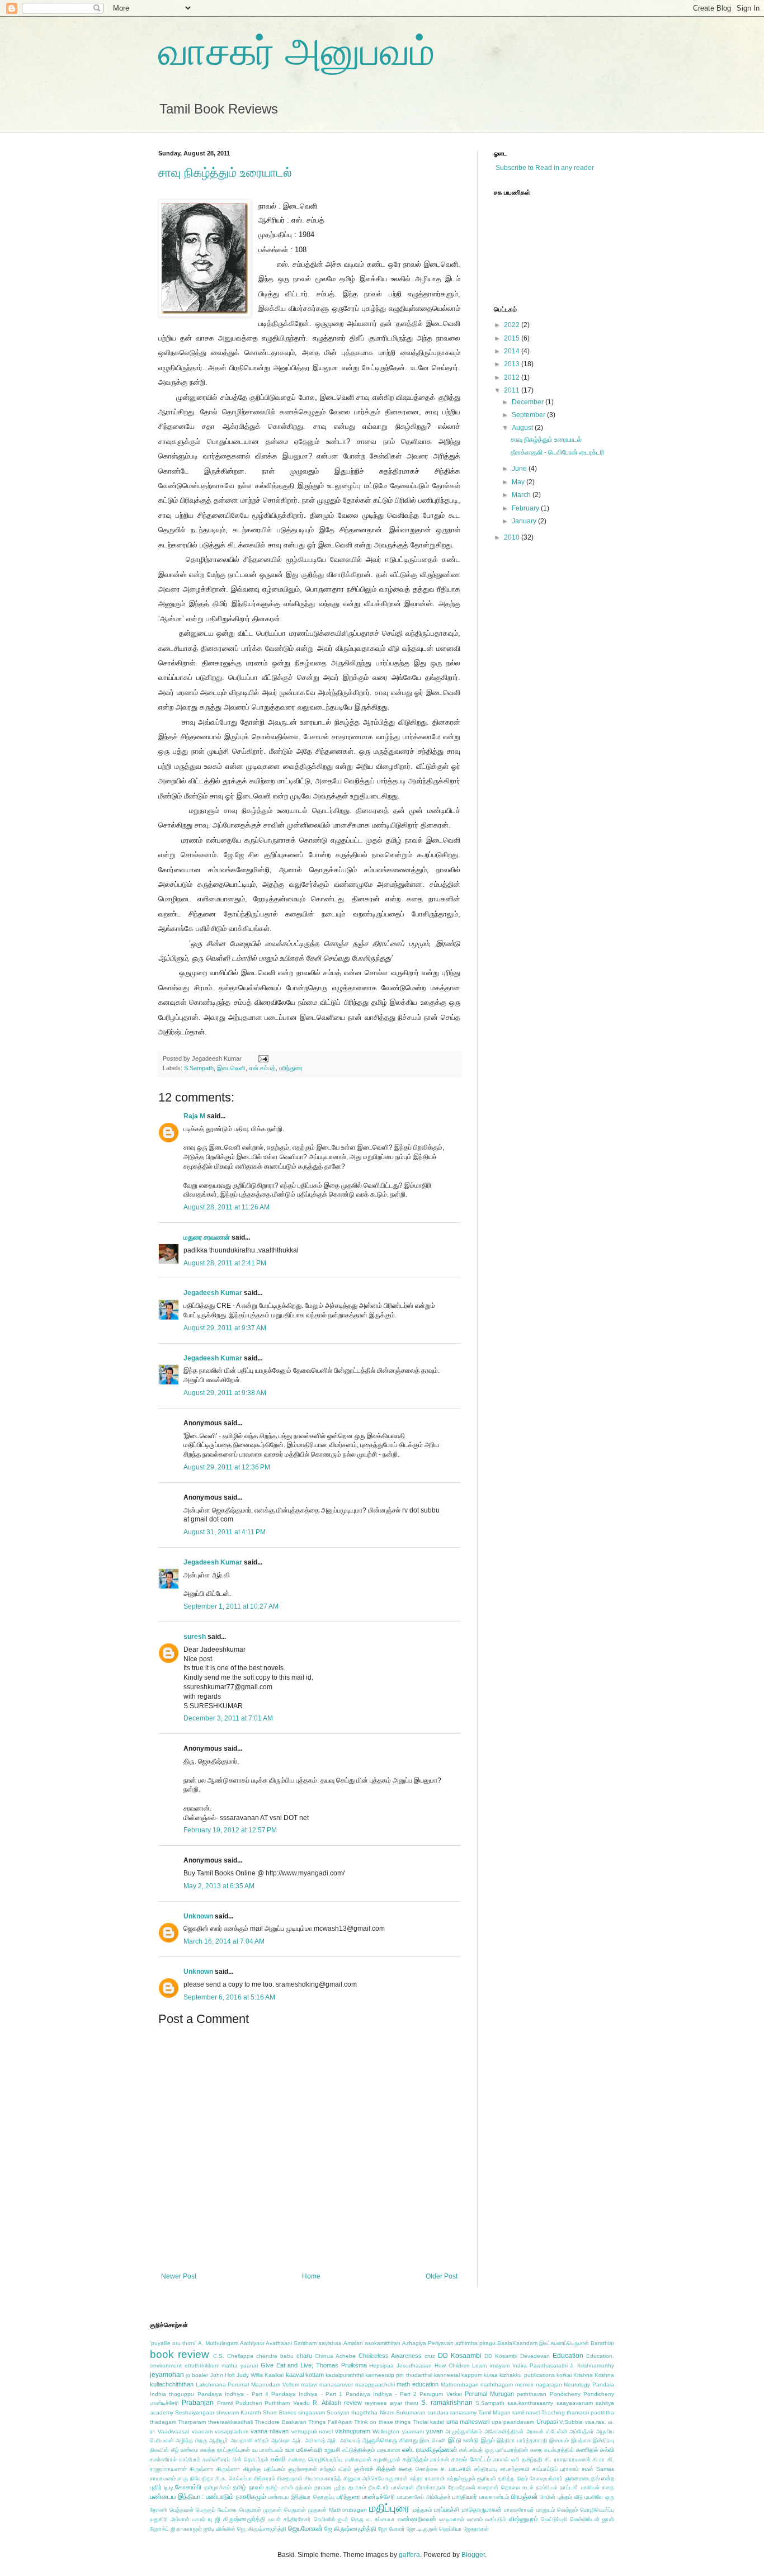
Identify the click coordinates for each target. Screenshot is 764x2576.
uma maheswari (468, 2422)
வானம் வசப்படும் (487, 2519)
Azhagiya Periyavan (428, 2343)
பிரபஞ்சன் (525, 2497)
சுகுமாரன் (397, 2478)
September (529, 415)
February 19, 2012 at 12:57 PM (230, 1830)
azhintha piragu (475, 2343)
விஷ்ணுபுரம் (524, 2519)
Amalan (353, 2343)
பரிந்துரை (291, 1068)
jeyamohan (167, 2375)
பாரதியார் (465, 2497)
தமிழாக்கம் (217, 2487)
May (519, 482)
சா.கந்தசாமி (515, 2469)
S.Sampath (199, 1068)
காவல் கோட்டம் (471, 2459)
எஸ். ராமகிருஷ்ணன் (430, 2450)
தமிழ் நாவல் (248, 2487)
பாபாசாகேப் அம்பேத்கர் (424, 2497)
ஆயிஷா (281, 2440)
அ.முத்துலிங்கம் (464, 2431)
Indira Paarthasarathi (540, 2365)
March (522, 495)
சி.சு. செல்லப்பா (234, 2478)
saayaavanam (575, 2403)
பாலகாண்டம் (494, 2497)
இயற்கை (581, 2440)
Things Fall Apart (330, 2422)
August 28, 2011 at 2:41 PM (225, 1263)
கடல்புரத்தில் (559, 2450)
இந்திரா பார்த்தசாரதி (522, 2440)
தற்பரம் (303, 2487)
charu (304, 2356)
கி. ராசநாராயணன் (567, 2459)
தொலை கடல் (517, 2487)
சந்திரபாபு (486, 2469)
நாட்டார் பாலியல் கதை (587, 2487)
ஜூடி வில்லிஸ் (220, 2529)
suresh (195, 1637)
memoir (524, 2384)
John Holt (223, 2375)
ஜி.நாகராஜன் (186, 2529)
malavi (309, 2384)
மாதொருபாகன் (482, 2509)
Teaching (553, 2412)
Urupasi (547, 2422)
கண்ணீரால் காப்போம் (175, 2459)
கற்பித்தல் (415, 2459)
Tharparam (192, 2422)
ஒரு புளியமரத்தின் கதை (514, 2450)
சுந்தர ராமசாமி (427, 2478)
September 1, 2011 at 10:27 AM (231, 1606)
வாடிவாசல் (452, 2519)
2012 (513, 377)
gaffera (409, 2555)
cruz (430, 2356)
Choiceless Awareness (390, 2356)
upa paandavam (513, 2422)
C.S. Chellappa (233, 2356)
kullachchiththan (172, 2384)
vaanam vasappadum (220, 2431)
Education (568, 2356)
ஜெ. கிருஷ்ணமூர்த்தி (262, 2529)
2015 (513, 338)
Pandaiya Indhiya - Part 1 (307, 2394)
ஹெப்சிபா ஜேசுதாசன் (464, 2529)
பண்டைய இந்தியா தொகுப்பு (301, 2497)
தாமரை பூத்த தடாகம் (340, 2487)
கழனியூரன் (387, 2459)
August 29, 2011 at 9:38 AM (225, 1393)
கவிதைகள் (358, 2459)
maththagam (497, 2384)
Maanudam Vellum (275, 2384)
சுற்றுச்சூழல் (461, 2478)
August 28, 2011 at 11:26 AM (227, 1207)
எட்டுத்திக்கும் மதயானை (371, 2450)
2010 (513, 537)
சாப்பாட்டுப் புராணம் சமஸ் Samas (573, 2469)
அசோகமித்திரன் (504, 2431)
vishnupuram (353, 2431)
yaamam (413, 2431)
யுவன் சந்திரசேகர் (289, 2519)
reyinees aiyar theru (392, 2403)
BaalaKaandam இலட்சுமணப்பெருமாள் (543, 2343)
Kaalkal (274, 2375)
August (523, 428)
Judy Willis (250, 2375)
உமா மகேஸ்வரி (304, 2450)
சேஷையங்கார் (546, 2478)
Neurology (577, 2384)
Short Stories (280, 2412)
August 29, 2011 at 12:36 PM (227, 1467)
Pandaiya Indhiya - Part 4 (233, 2394)
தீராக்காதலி (431, 2487)
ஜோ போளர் (392, 2529)
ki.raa (491, 2375)
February (526, 508)
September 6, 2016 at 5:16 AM (229, 1997)
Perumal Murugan (489, 2394)
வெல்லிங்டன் (585, 2519)
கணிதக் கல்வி (595, 2450)
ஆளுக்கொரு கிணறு (390, 2440)
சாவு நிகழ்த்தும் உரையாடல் (225, 172)
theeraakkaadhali (230, 2422)
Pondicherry (565, 2394)
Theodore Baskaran (280, 2422)
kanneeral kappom (458, 2375)
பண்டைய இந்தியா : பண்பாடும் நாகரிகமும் (208, 2497)
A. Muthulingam (218, 2343)
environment (166, 2365)
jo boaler (197, 2375)
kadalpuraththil (345, 2375)
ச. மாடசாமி (456, 2469)
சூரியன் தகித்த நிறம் (503, 2478)
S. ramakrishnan (447, 2403)
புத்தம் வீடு (570, 2497)
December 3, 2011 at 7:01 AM (228, 1718)
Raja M (194, 1116)
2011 (513, 390)
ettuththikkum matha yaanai (221, 2365)
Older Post (442, 2276)
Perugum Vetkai (440, 2394)
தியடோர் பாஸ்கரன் (391, 2487)
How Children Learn (461, 2365)
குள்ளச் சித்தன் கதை (383, 2469)
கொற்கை (427, 2469)
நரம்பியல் (547, 2487)
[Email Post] (262, 1058)
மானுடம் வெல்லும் (557, 2510)
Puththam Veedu (287, 2403)
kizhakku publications (527, 2375)
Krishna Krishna (594, 2375)
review (353, 2403)
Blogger (473, 2555)
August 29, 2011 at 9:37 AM (225, 1328)
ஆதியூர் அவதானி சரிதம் (239, 2440)
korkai (564, 2375)
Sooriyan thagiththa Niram (360, 2412)
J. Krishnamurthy (592, 2365)
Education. (600, 2356)
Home (311, 2276)
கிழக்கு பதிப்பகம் (264, 2469)
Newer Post (179, 2276)
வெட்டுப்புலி (554, 2519)
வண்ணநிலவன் (417, 2519)
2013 (513, 364)
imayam (500, 2365)
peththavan (532, 2394)
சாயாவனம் (163, 2478)
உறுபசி (333, 2450)
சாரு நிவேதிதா (195, 2478)
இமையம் (559, 2440)
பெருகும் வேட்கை (216, 2510)
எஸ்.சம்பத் (262, 1068)
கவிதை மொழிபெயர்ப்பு (315, 2459)
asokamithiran (383, 2343)
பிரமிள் (548, 2497)
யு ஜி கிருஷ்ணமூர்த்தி (237, 2519)
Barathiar (602, 2343)
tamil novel (526, 2412)
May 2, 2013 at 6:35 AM (219, 1886)
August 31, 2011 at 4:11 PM (225, 1532)
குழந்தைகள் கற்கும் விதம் (320, 2469)
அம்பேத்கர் (582, 2431)
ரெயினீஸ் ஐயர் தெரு (339, 2519)
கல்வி (278, 2459)
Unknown (198, 1916)
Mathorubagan (460, 2384)
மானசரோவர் (519, 2510)
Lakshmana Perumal (223, 2384)
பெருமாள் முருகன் (261, 2510)
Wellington (386, 2431)
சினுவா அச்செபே (364, 2478)
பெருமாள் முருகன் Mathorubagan (326, 2510)
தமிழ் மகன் (279, 2487)
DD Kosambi (501, 2356)
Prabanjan (198, 2403)
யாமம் (199, 2519)
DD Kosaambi (460, 2356)
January (525, 521)
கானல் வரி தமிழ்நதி (518, 2459)
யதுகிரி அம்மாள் (170, 2519)
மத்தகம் (423, 2510)
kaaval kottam (305, 2375)
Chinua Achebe (335, 2356)
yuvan (435, 2431)
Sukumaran (411, 2412)
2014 (513, 351)
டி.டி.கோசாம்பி (183, 2487)
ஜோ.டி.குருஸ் (422, 2529)
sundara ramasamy (452, 2412)
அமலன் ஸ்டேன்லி (547, 2431)
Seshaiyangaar (195, 2412)
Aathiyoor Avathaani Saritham (278, 2343)
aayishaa (330, 2343)
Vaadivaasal (173, 2431)
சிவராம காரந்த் (323, 2478)
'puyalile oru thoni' (173, 2343)
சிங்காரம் (265, 2478)
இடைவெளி (231, 1068)
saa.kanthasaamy (530, 2403)
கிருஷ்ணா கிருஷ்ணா (215, 2469)
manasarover (336, 2384)
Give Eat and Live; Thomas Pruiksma (314, 2365)
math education (418, 2384)
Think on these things (382, 2422)
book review (180, 2354)
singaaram (312, 2412)
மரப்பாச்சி (447, 2509)
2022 (513, 325)
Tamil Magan (494, 2412)
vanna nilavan (270, 2431)
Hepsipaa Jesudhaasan (400, 2365)
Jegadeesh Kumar (213, 1293)
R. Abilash (327, 2403)
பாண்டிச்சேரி (378, 2497)
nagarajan (549, 2384)
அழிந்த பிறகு (191, 2440)
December (529, 402)
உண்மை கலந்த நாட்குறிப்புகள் (215, 2450)
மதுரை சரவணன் (207, 1237)
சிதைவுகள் (290, 2478)
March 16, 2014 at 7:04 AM (224, 1941)
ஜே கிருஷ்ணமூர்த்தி (350, 2528)
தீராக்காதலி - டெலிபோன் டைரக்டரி (557, 452)
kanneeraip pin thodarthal (398, 2375)
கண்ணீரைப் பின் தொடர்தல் (235, 2459)
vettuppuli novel (312, 2431)
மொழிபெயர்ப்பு (597, 2510)
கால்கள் (440, 2459)
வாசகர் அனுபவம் (296, 51)
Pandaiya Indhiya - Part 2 (381, 2394)
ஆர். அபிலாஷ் (308, 2440)
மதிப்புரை (390, 2508)
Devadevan (535, 2356)
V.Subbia (571, 2422)
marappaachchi (375, 2384)
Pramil (225, 2403)
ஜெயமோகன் (305, 2528)
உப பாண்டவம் (268, 2450)
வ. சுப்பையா (381, 2519)
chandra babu (275, 2356)
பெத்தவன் (181, 2510)
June (520, 469)
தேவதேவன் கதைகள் (473, 2487)
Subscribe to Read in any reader (544, 168)
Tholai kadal (428, 2422)
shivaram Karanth (239, 2412)
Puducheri (249, 2403)
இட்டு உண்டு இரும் (471, 2440)
